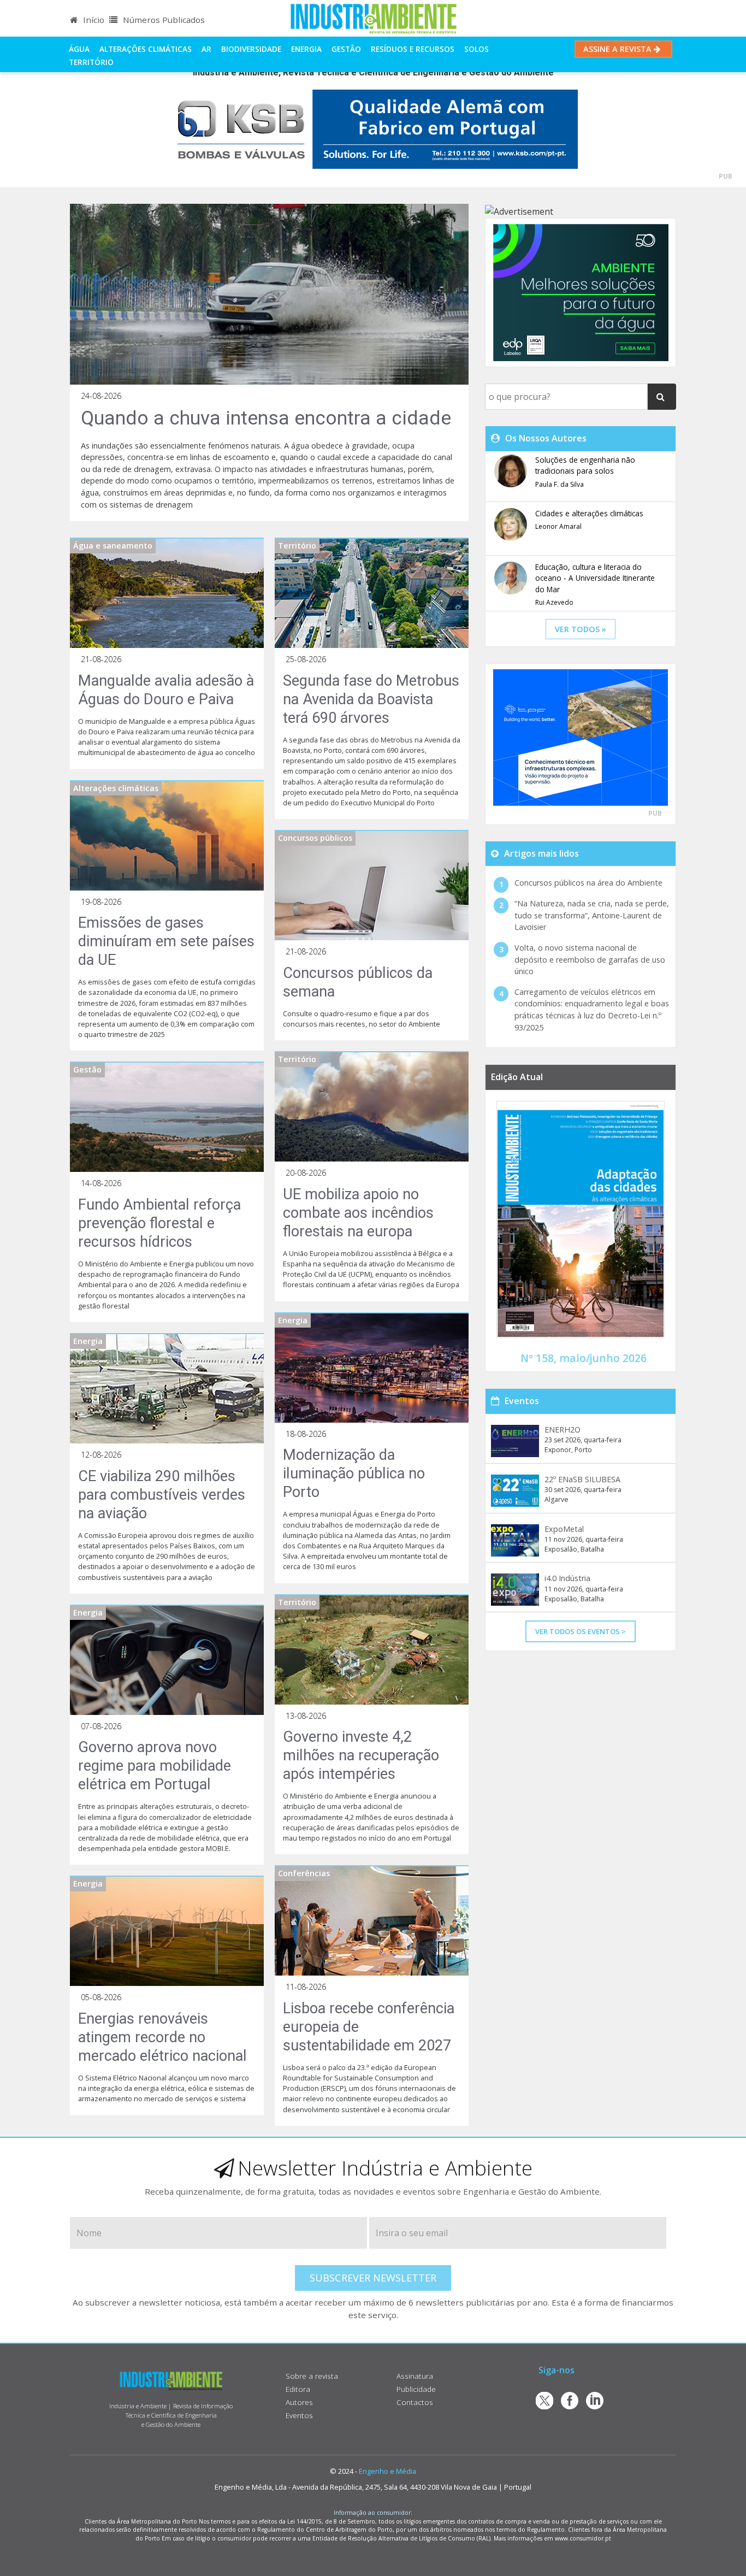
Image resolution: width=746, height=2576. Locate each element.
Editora (298, 2389)
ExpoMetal (564, 1529)
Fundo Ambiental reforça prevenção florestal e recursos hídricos (159, 1223)
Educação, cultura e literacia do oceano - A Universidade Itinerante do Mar (595, 578)
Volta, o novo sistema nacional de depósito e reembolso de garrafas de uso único (590, 959)
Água (79, 49)
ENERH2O (563, 1430)
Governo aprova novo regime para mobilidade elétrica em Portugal (155, 1766)
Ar (206, 49)
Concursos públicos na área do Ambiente (588, 883)
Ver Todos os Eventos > (581, 1631)
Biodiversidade (251, 49)
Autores (299, 2402)
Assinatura (415, 2376)
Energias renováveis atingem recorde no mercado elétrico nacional (162, 2037)
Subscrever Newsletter (373, 2278)
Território (91, 62)
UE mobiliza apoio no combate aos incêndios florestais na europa (358, 1213)
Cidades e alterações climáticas (589, 513)
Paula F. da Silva (559, 484)
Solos (476, 49)
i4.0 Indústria (567, 1578)
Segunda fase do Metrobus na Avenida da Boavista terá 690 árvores (371, 699)
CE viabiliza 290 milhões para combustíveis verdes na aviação (162, 1495)
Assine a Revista (618, 49)
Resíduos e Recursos (413, 49)
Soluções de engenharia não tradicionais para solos (585, 465)
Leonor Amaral (558, 526)
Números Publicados (163, 20)
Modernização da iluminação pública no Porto (354, 1473)
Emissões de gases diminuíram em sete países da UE (166, 941)
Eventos (299, 2415)
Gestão (346, 49)
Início (93, 20)
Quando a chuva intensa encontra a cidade (266, 418)
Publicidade (416, 2389)
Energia (306, 49)
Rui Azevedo (554, 602)
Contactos (415, 2402)
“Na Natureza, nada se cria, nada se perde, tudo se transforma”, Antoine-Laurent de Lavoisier (592, 915)
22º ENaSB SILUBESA (582, 1479)
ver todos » (581, 629)
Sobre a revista (312, 2376)
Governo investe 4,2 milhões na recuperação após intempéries (361, 1755)
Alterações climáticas (146, 49)
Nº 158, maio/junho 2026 (584, 1358)
